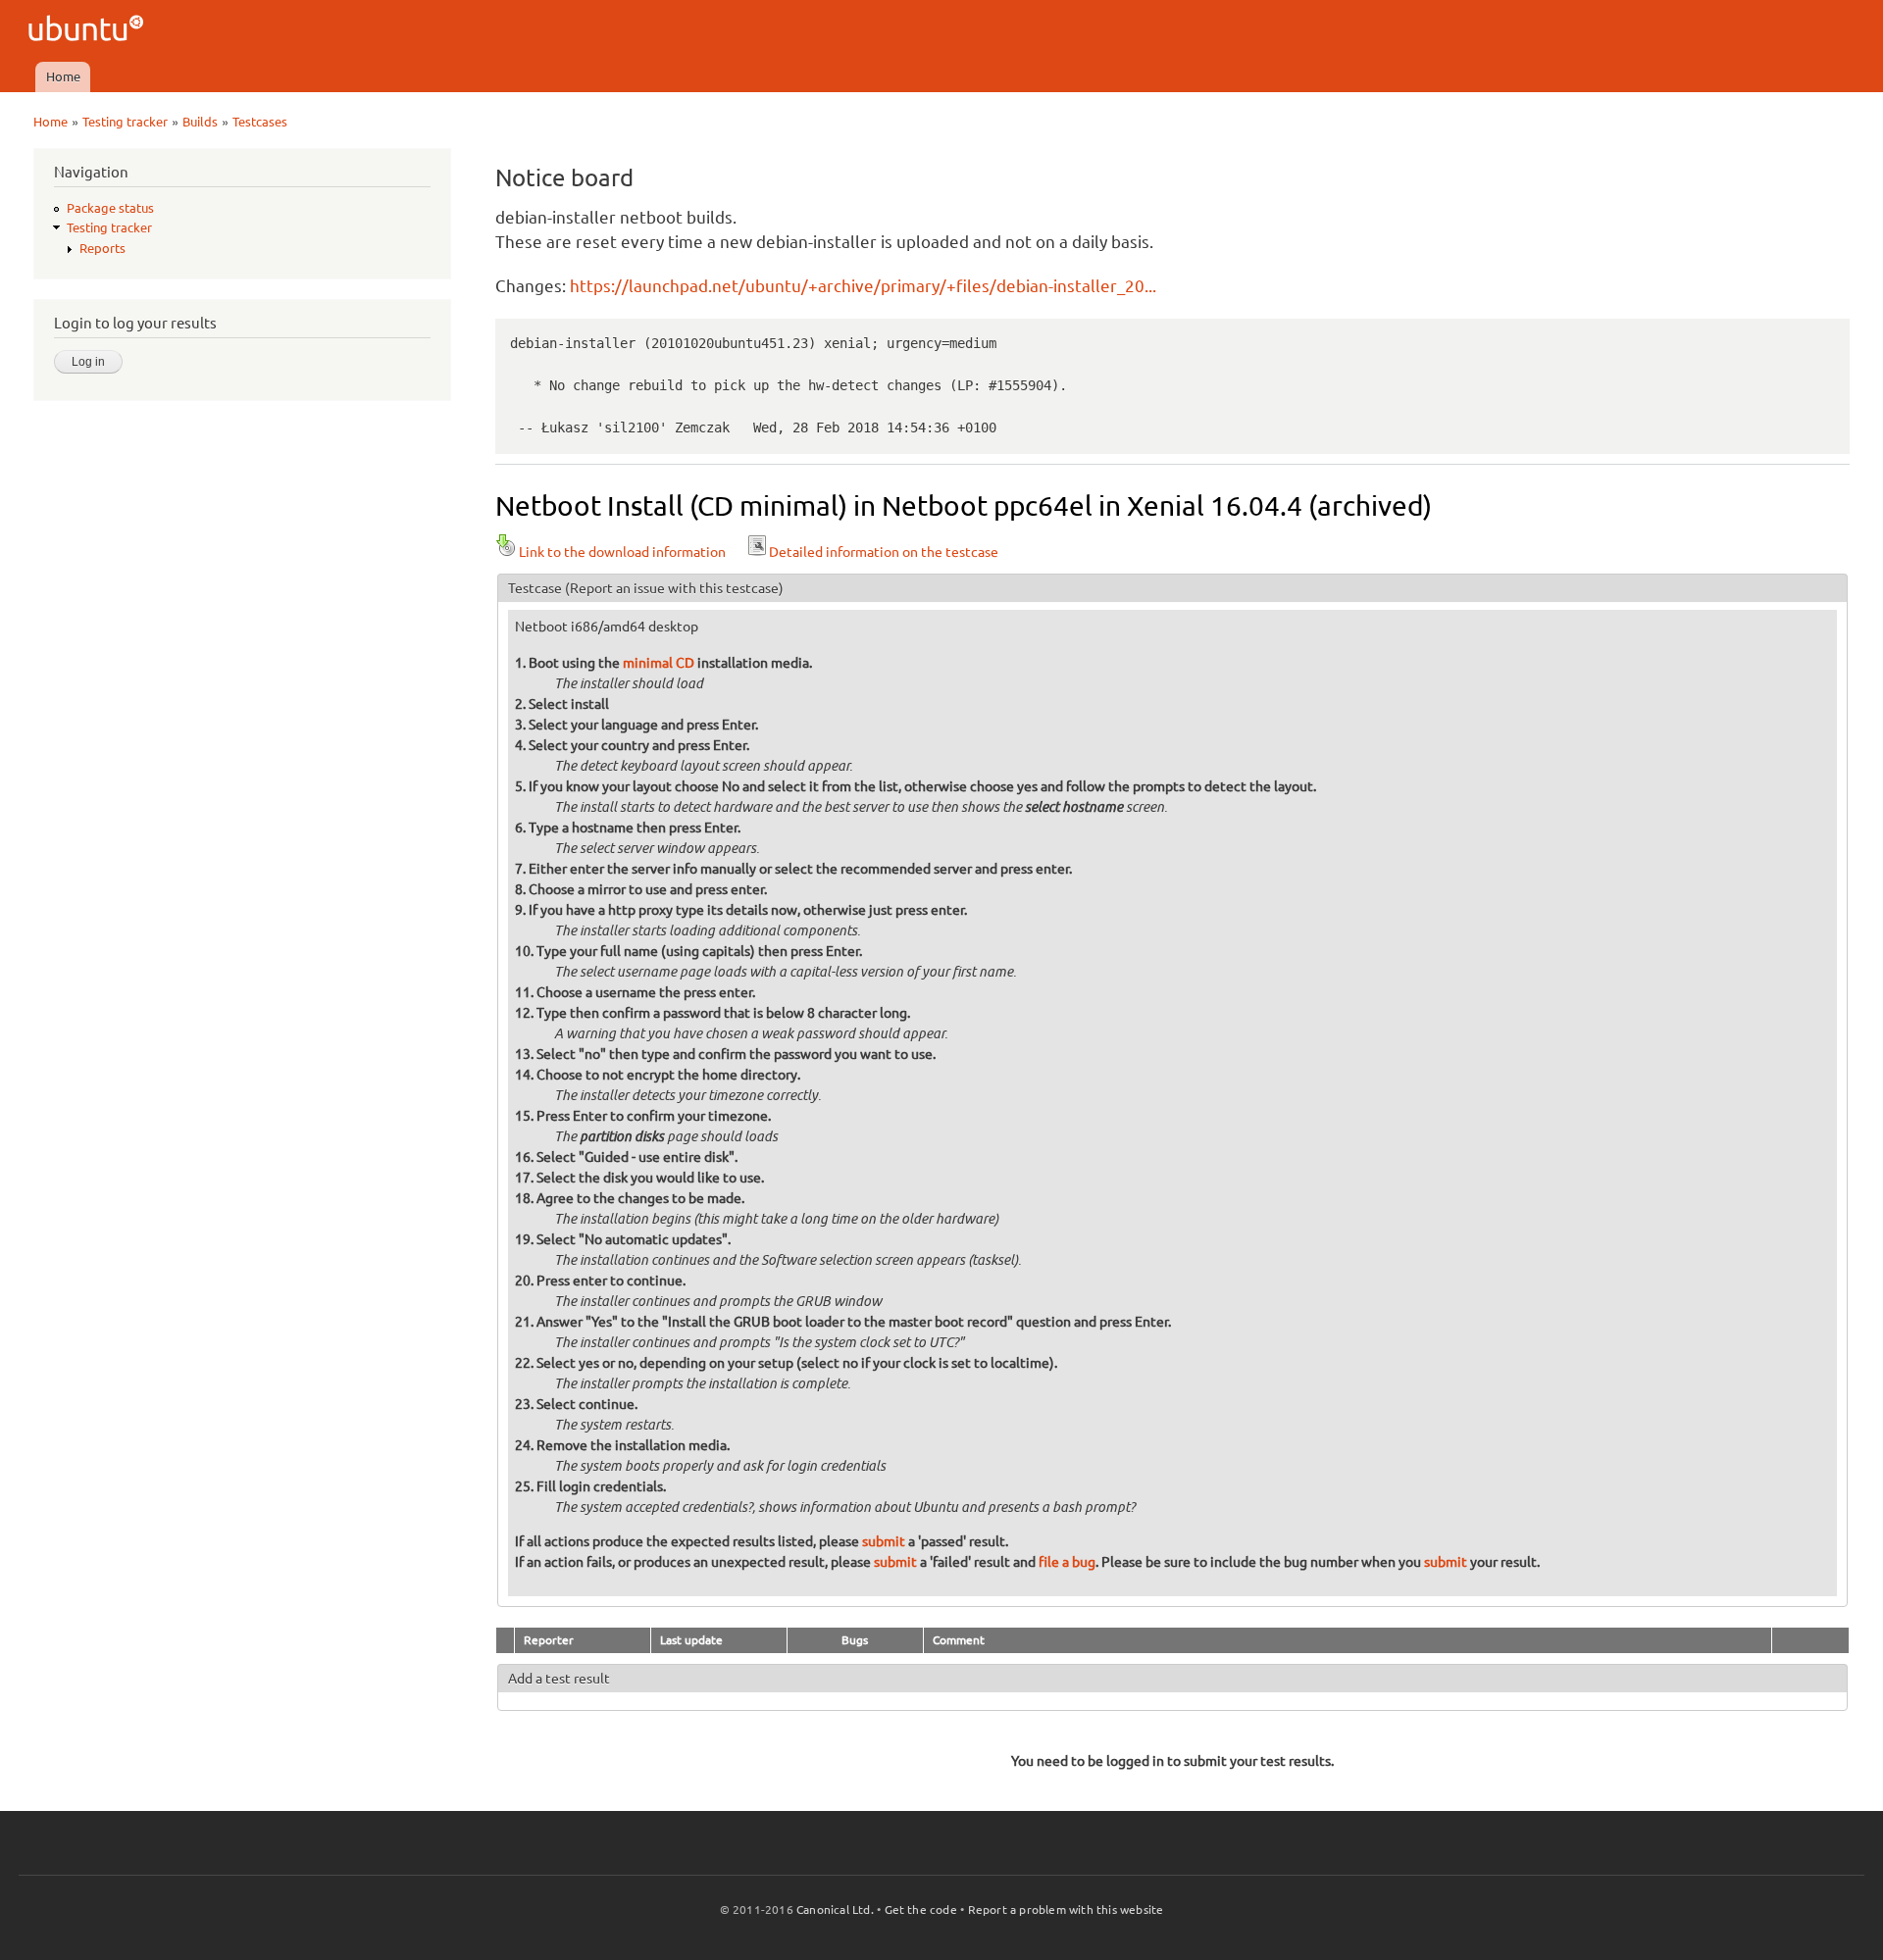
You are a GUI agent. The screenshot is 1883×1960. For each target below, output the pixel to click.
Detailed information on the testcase (884, 552)
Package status (110, 208)
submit (884, 1541)
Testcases (260, 122)
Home (63, 76)
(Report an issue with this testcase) (674, 588)
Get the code (921, 1910)
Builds (200, 122)
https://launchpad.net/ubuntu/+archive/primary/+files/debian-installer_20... (863, 286)
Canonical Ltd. (835, 1910)
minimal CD (659, 663)
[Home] (89, 31)
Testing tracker (125, 122)
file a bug (1067, 1562)
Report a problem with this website (1066, 1910)
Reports (102, 248)
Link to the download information (622, 552)
